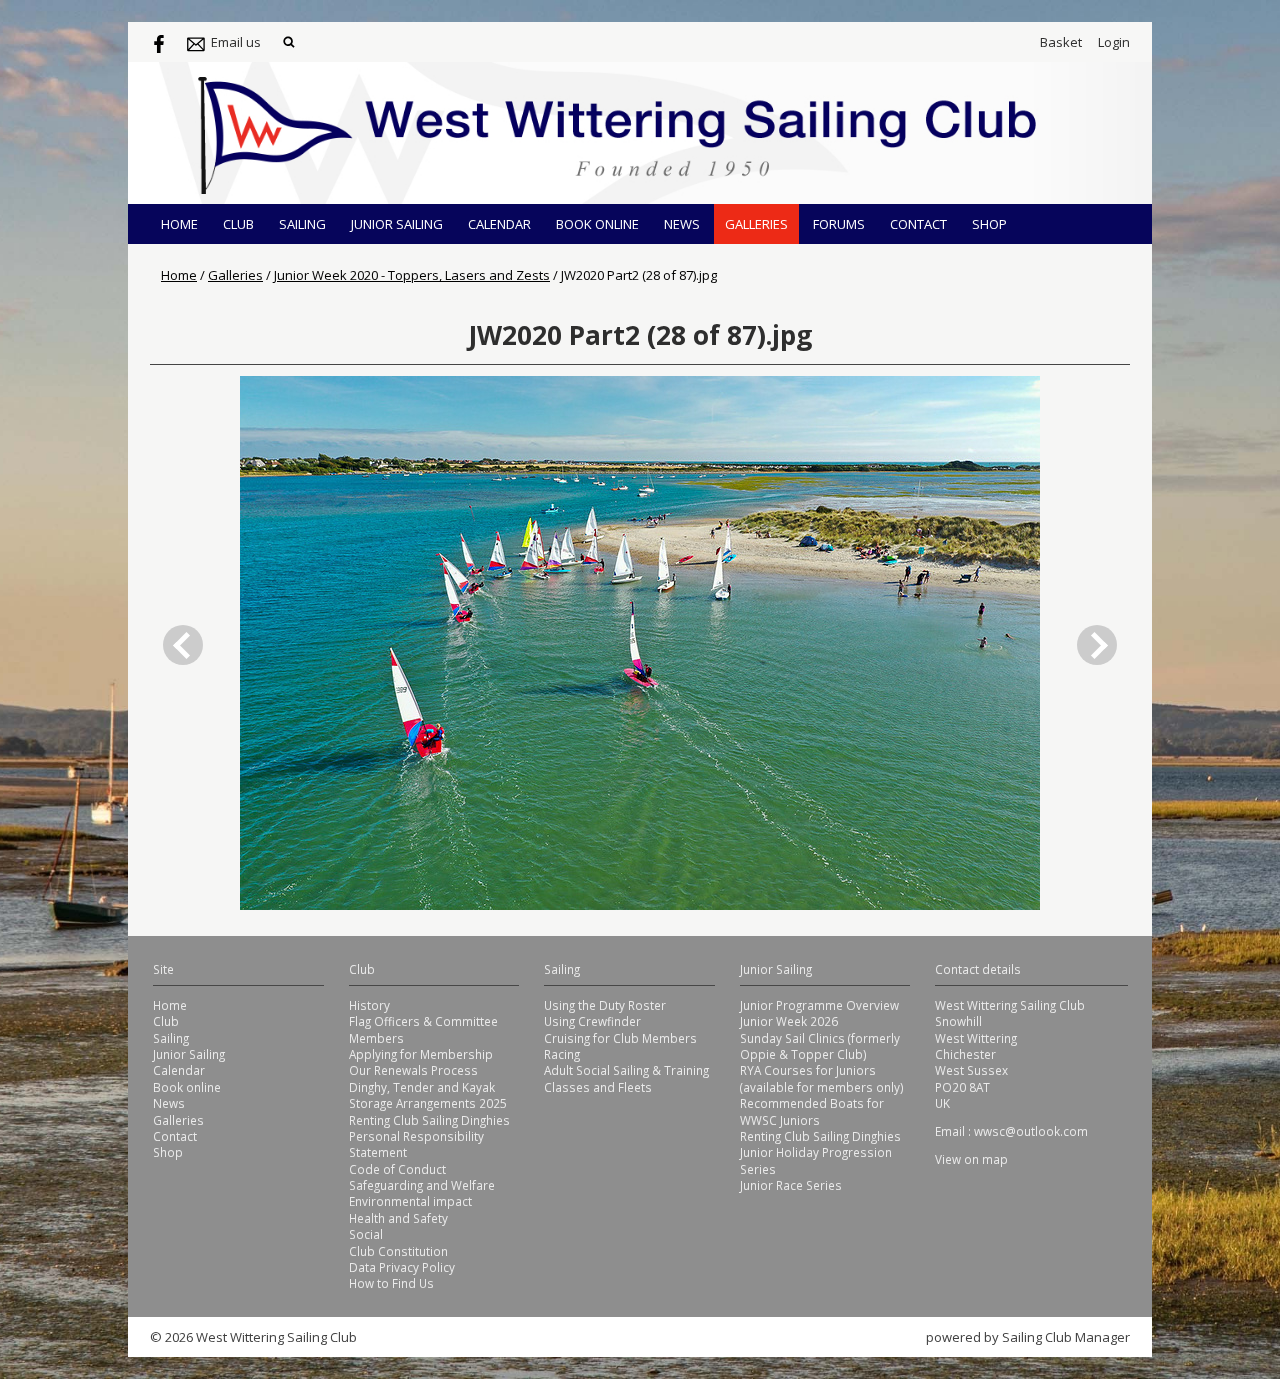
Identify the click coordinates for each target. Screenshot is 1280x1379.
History (369, 1005)
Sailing (302, 224)
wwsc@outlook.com (1031, 1131)
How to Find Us (391, 1283)
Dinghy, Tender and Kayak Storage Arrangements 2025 (428, 1095)
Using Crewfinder (592, 1021)
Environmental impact (410, 1201)
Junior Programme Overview (819, 1005)
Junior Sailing (397, 224)
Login (1114, 42)
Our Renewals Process (413, 1070)
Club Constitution (398, 1251)
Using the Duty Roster (605, 1005)
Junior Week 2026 (789, 1021)
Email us (236, 42)
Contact (918, 224)
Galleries (756, 224)
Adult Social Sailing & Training (626, 1070)
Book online (597, 224)
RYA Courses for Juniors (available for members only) (822, 1078)
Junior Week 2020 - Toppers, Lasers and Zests (412, 275)
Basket (1061, 42)
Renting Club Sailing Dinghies (429, 1120)
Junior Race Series (791, 1185)
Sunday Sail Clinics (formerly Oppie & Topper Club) (820, 1046)
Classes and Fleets (598, 1087)
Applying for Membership (421, 1054)
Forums (839, 224)
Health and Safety (398, 1218)
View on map (971, 1159)
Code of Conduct (397, 1169)
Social (366, 1234)
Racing (562, 1054)
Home (179, 224)
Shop (989, 224)
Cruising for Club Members (620, 1038)
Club (238, 224)
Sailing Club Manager (1066, 1337)
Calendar (499, 224)
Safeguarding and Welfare (422, 1185)
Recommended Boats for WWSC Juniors (812, 1111)
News (682, 224)
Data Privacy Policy (402, 1267)
